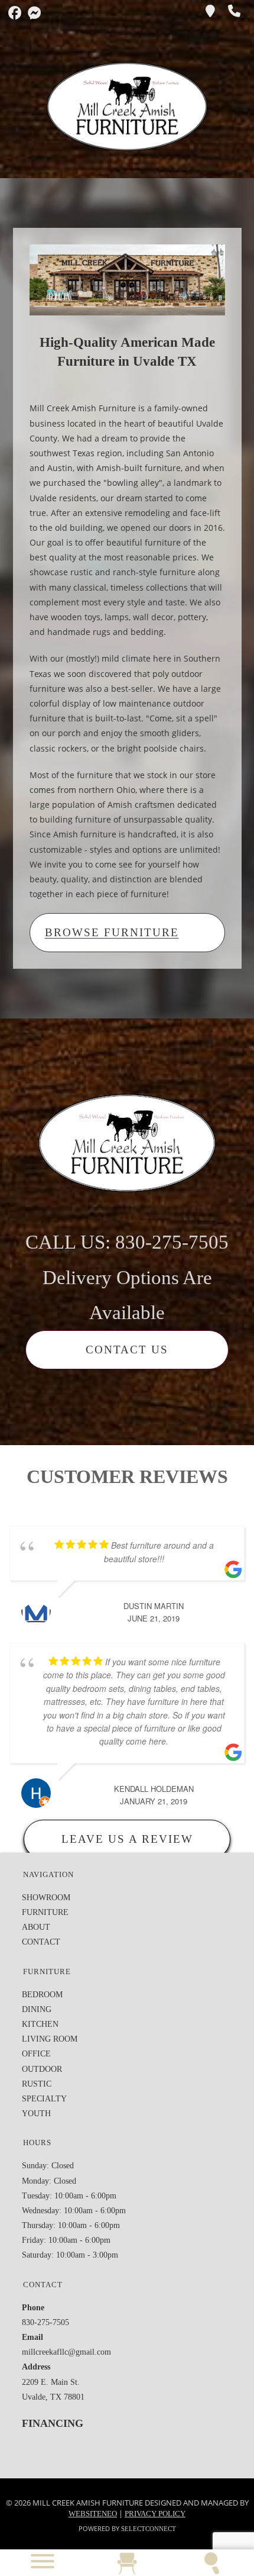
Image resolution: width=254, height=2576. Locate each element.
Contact (41, 1942)
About (36, 1927)
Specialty (44, 2099)
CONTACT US (127, 1350)
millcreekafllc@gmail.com (66, 2352)
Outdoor (42, 2069)
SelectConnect (149, 2529)
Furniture (45, 1912)
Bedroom (42, 1995)
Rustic (37, 2084)
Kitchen (40, 2024)
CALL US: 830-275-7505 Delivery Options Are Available (127, 1277)
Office (36, 2054)
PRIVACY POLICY (155, 2514)
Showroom (46, 1898)
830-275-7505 (45, 2322)
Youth (36, 2114)
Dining (37, 2009)
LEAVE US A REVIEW (127, 1839)
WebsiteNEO (93, 2514)
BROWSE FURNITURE (112, 932)
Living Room (50, 2039)
